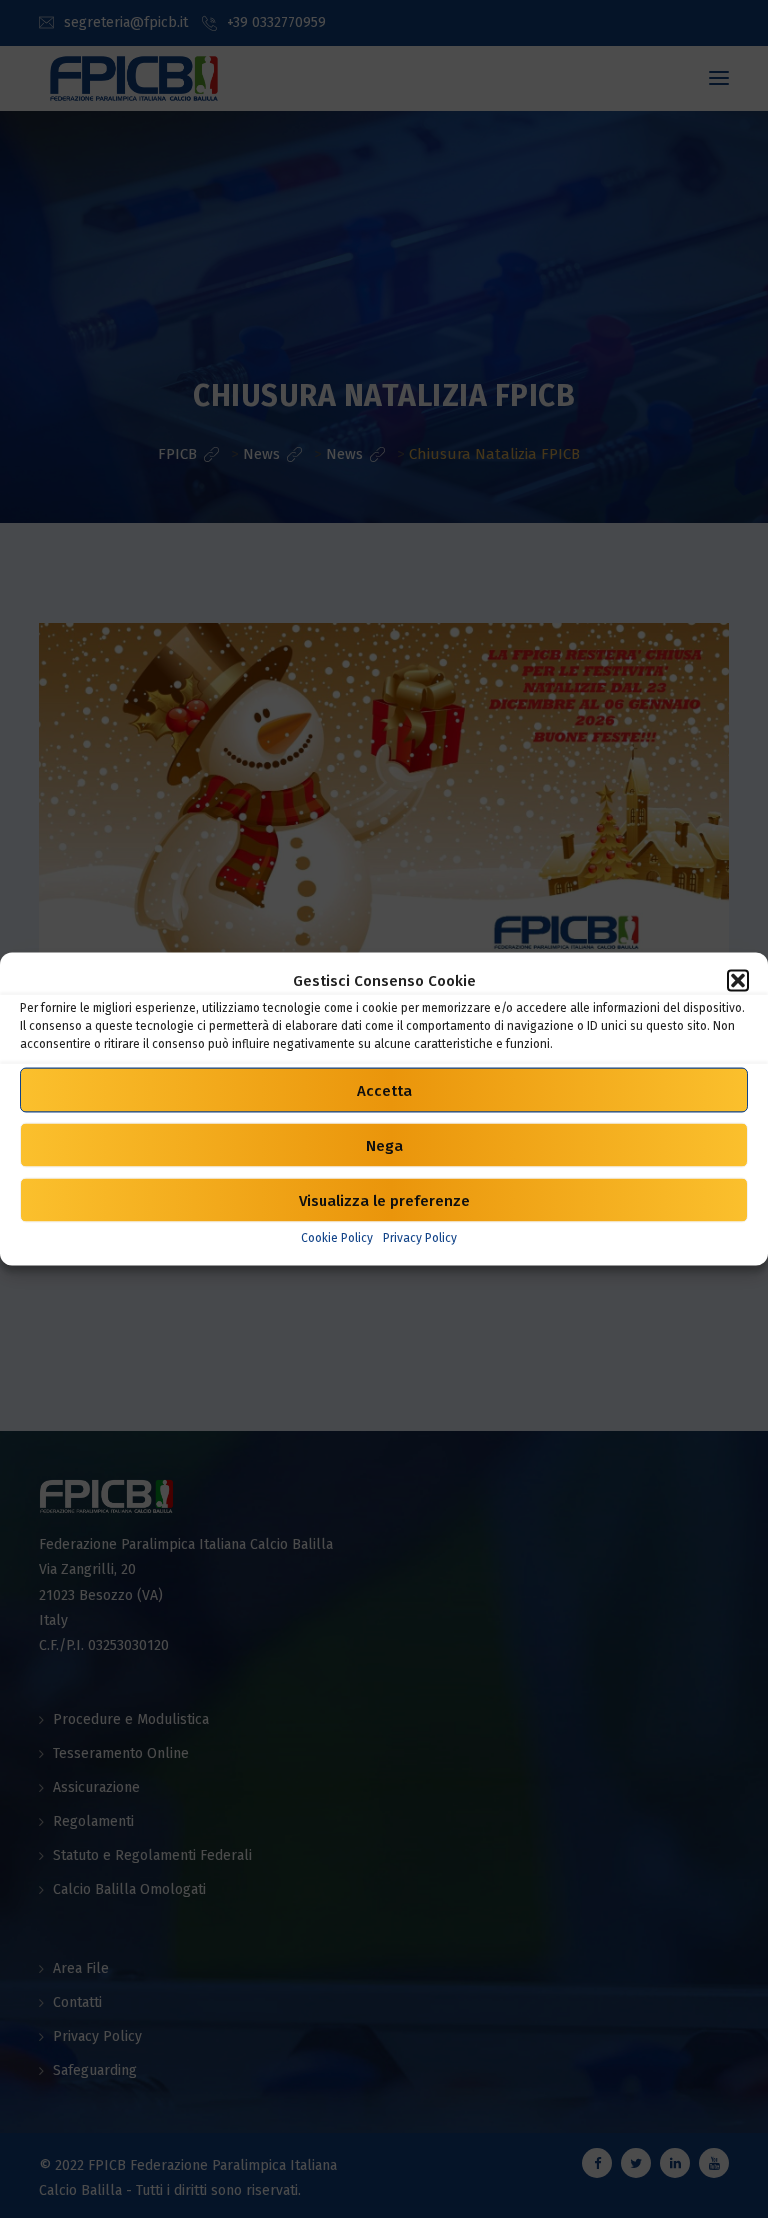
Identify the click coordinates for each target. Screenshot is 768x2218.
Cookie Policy (337, 1238)
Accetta (384, 1090)
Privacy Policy (420, 1238)
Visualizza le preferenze (384, 1200)
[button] (738, 981)
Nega (384, 1145)
